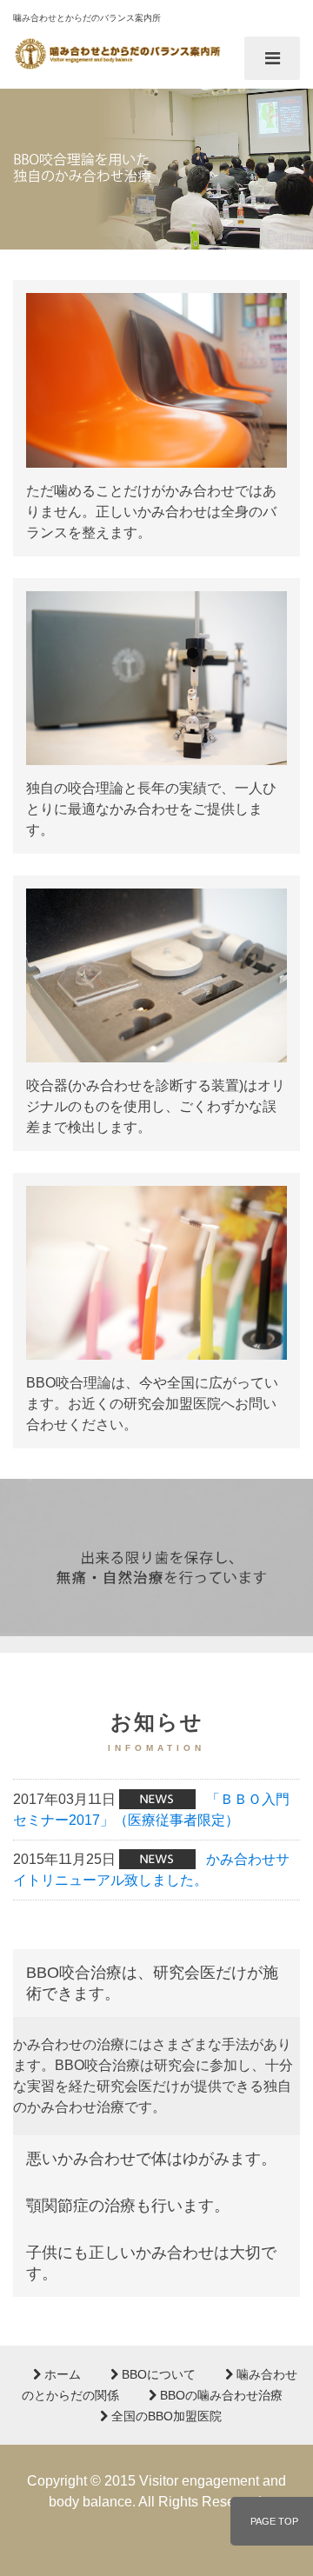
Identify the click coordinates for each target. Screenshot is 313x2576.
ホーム (61, 2374)
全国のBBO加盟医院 (165, 2416)
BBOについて (157, 2374)
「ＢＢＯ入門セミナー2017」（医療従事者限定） (151, 1810)
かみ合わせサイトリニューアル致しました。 (151, 1870)
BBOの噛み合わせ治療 (220, 2395)
